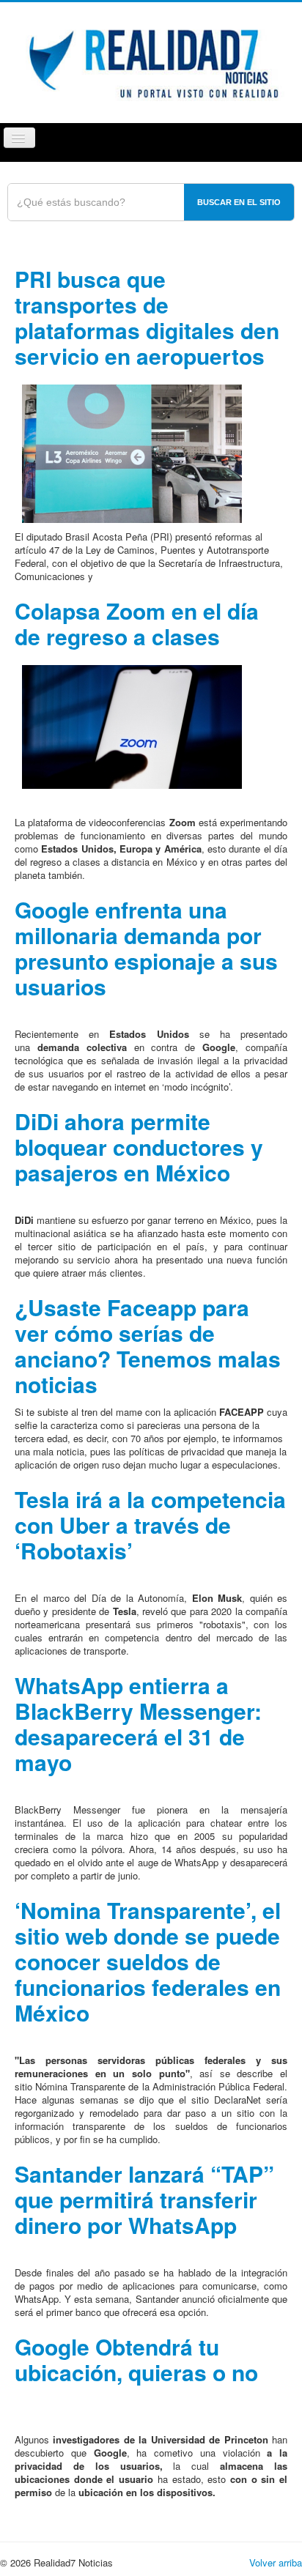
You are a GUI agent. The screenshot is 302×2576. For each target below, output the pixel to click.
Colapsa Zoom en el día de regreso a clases (137, 623)
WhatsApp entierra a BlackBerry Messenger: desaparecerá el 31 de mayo (138, 1723)
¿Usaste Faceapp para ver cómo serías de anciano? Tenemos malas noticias (148, 1345)
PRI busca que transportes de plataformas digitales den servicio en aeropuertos (147, 317)
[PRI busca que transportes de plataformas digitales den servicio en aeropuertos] (132, 452)
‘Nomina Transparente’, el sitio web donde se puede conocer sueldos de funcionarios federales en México (148, 1961)
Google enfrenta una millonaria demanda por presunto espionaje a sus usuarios (146, 948)
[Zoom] (132, 725)
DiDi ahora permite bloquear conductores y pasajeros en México (139, 1147)
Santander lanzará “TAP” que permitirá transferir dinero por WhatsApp (144, 2199)
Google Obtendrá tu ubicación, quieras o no (136, 2359)
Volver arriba (276, 2562)
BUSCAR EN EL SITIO (239, 202)
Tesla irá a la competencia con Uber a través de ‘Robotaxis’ (150, 1525)
